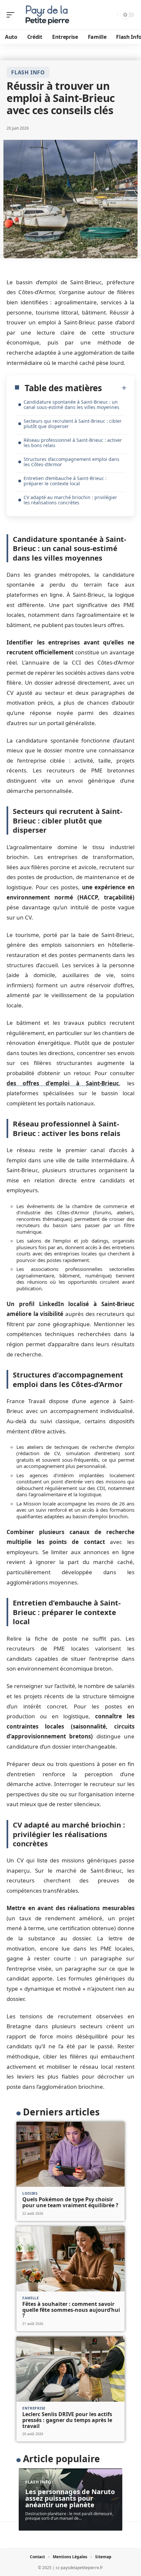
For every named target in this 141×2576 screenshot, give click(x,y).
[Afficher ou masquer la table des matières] (114, 388)
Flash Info (28, 72)
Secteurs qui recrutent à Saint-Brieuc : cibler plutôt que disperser (73, 424)
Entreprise (34, 2408)
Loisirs (30, 2193)
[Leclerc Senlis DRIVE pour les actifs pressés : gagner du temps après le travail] (70, 2369)
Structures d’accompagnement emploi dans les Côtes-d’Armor (71, 462)
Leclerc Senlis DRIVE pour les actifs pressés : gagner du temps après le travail (67, 2420)
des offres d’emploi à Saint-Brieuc (63, 1083)
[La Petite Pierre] (47, 15)
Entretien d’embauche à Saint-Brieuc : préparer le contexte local (65, 481)
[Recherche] (112, 15)
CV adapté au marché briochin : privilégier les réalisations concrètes (70, 500)
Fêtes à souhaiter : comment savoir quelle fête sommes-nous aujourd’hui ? (71, 2310)
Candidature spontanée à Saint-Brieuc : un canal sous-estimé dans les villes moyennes (71, 404)
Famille (31, 2298)
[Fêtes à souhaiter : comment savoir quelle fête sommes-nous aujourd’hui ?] (70, 2259)
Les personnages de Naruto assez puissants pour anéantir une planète (70, 2498)
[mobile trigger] (12, 15)
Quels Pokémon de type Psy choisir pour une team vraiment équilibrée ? (70, 2202)
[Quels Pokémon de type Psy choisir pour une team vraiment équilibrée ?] (70, 2154)
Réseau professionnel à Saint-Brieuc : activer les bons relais (73, 443)
